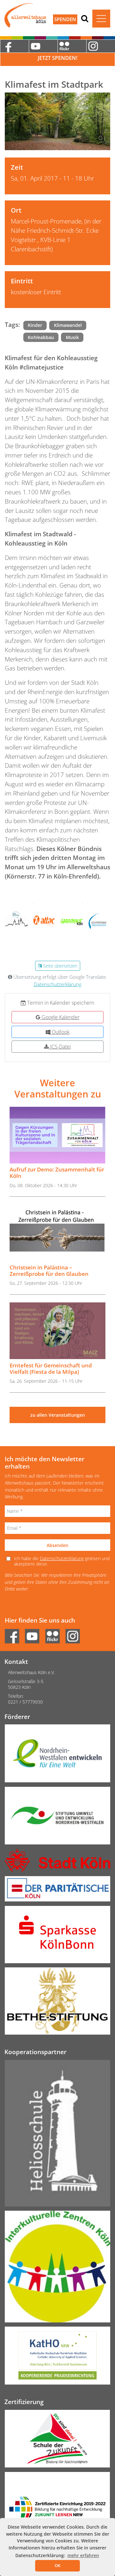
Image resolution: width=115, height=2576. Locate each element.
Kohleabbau (41, 337)
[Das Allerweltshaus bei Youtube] (43, 46)
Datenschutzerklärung (58, 984)
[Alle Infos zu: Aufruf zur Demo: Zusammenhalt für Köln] (57, 1135)
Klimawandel (68, 325)
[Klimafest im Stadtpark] (57, 121)
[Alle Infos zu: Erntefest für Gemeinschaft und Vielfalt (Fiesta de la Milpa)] (57, 1331)
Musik (72, 337)
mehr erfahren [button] (83, 2555)
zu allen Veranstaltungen (58, 1415)
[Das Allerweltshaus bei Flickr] (72, 46)
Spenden (65, 19)
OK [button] (57, 2565)
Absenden (57, 1545)
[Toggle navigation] (101, 19)
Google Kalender (60, 1017)
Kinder (35, 325)
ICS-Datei (60, 1047)
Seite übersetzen (60, 966)
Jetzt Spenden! (57, 58)
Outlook (60, 1032)
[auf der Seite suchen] (85, 18)
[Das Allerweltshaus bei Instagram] (101, 46)
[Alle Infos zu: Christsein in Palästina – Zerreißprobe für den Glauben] (57, 1233)
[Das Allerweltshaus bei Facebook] (14, 46)
